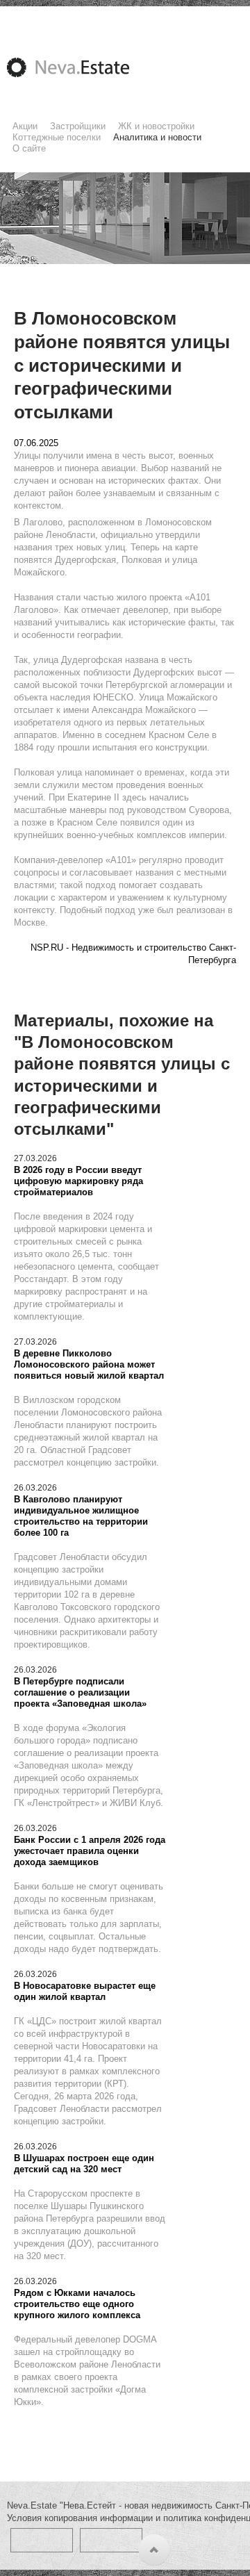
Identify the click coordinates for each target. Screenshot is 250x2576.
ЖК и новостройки (156, 126)
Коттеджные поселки (57, 137)
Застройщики (78, 126)
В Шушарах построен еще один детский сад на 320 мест (84, 2164)
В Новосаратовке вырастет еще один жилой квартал (85, 1991)
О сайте (29, 148)
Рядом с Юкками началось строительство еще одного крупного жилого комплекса (77, 2304)
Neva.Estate (85, 67)
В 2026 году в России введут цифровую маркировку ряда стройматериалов (78, 1181)
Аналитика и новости (157, 137)
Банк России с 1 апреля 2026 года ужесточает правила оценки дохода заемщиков (90, 1851)
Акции (25, 126)
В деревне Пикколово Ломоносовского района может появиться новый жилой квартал (89, 1364)
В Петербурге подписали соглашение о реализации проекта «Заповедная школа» (80, 1692)
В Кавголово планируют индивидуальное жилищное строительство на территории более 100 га (81, 1516)
